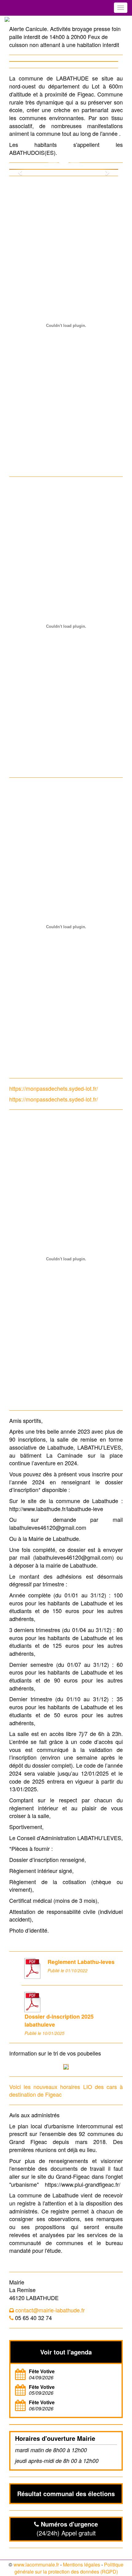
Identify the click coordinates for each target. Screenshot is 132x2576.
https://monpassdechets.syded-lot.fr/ (54, 1088)
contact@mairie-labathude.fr (50, 2310)
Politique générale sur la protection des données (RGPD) (69, 2568)
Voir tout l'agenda (66, 2352)
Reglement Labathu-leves (81, 1962)
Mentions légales (82, 2564)
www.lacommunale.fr (36, 2564)
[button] (17, 169)
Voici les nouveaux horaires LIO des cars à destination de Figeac (66, 2091)
